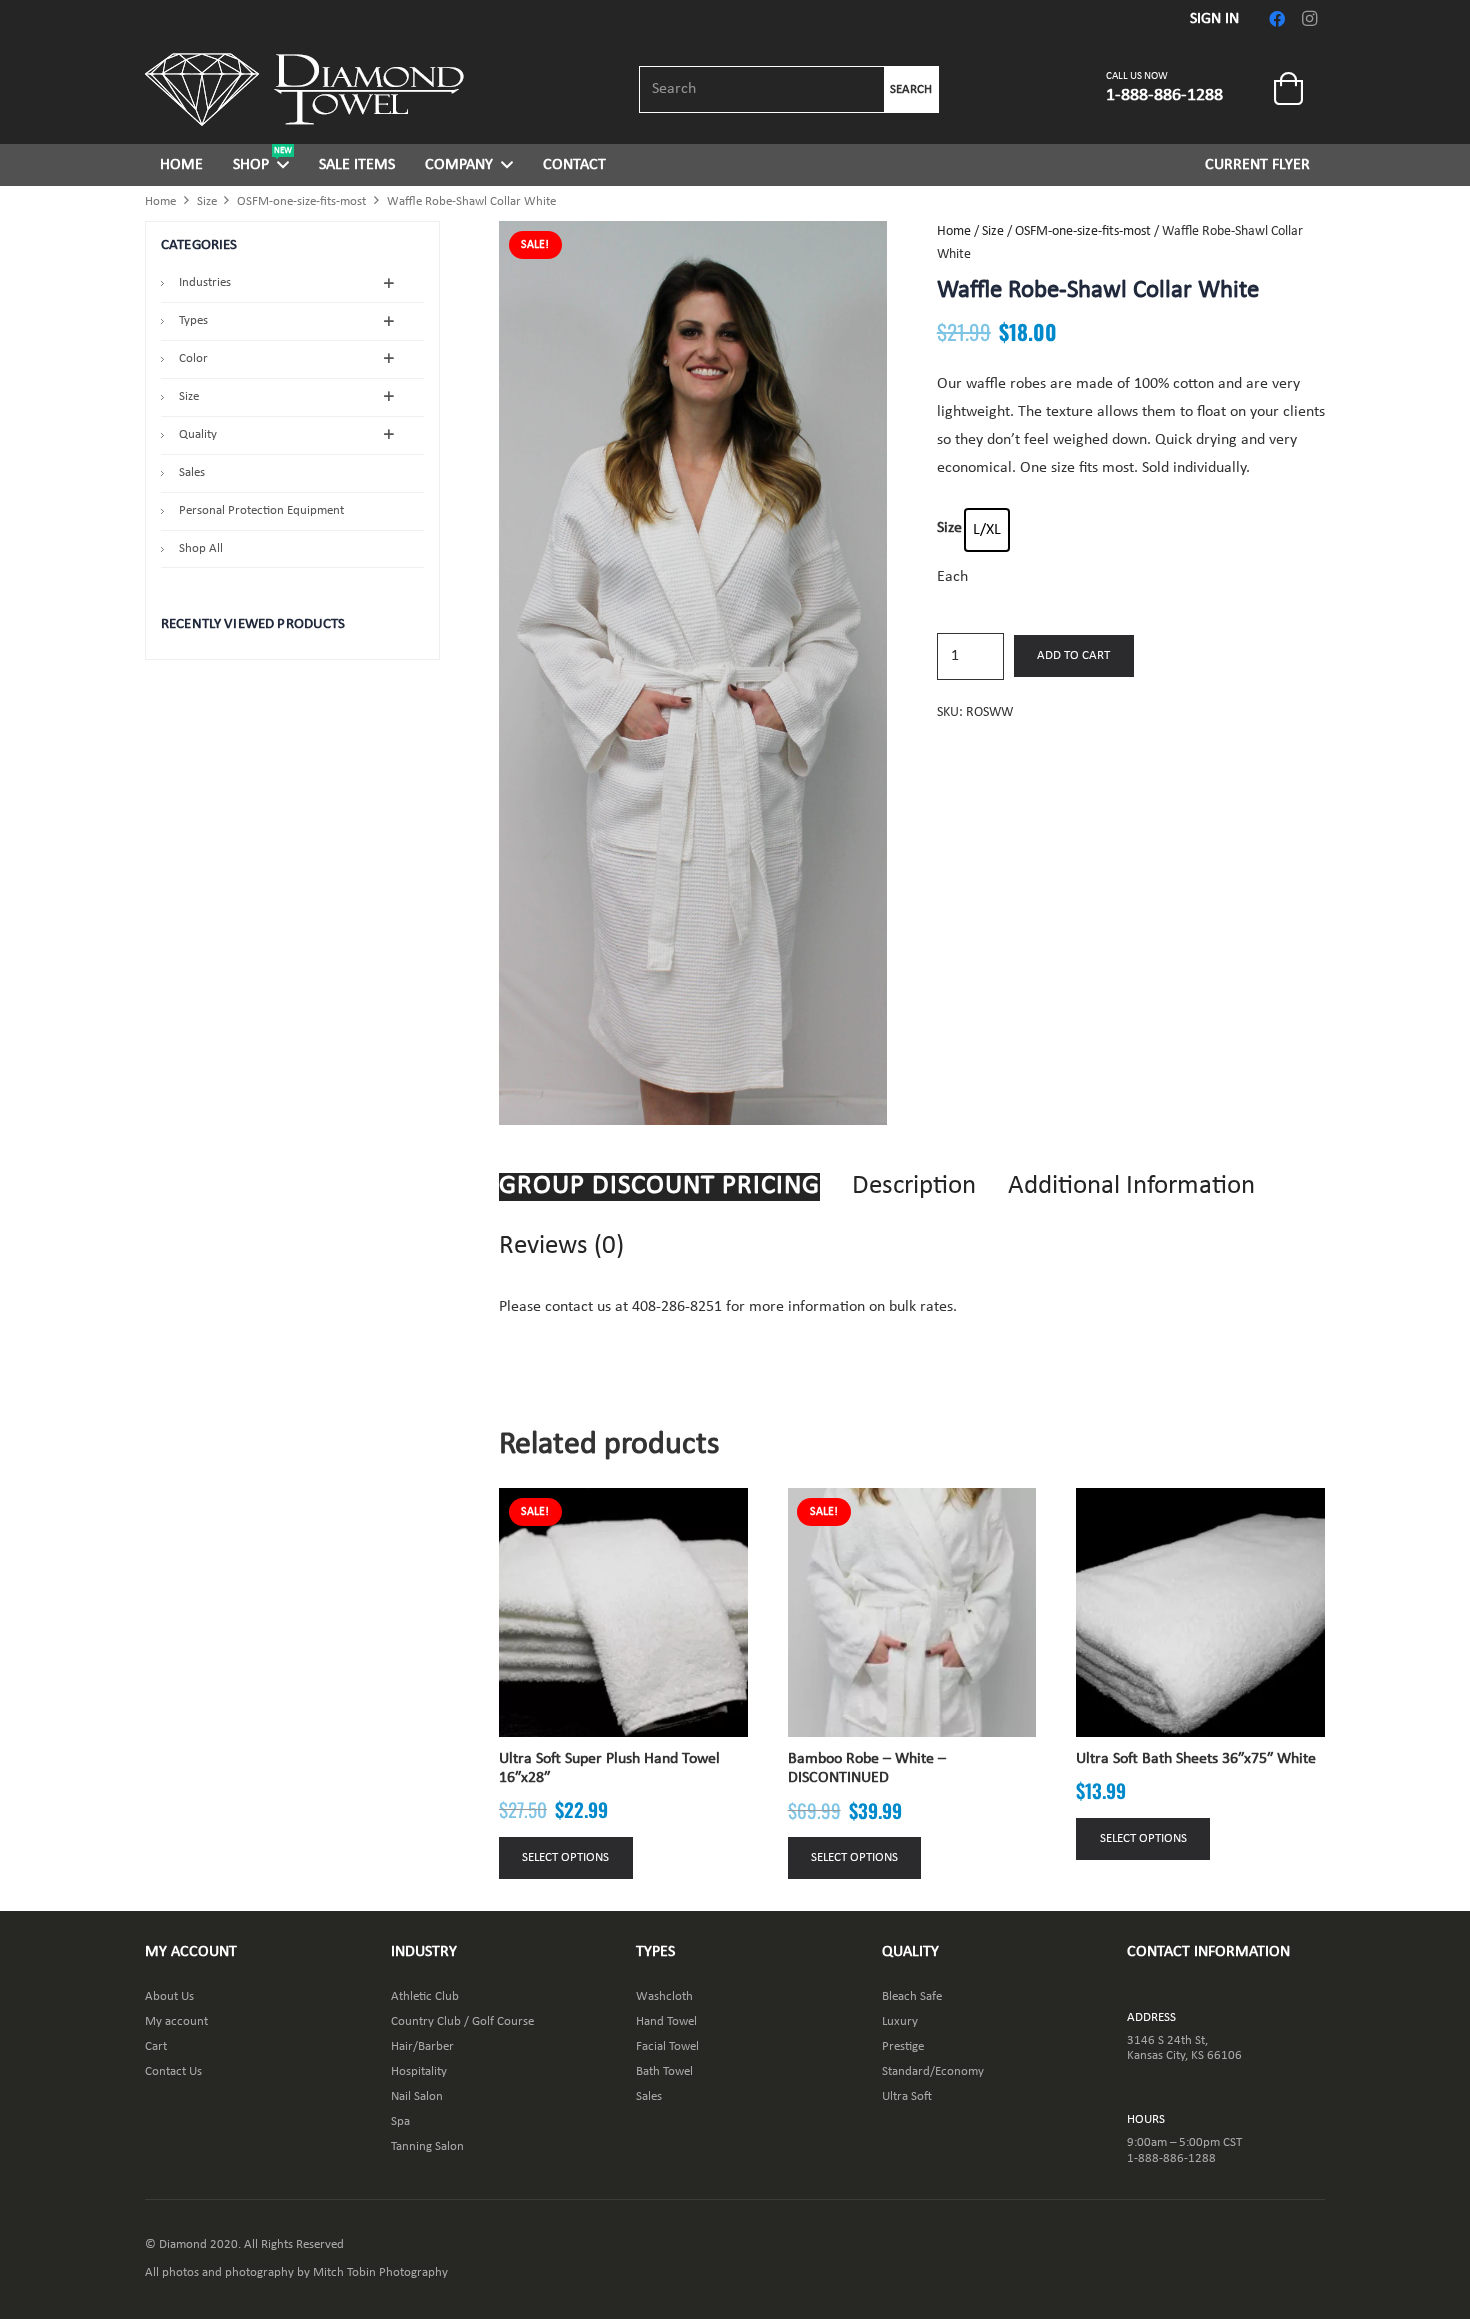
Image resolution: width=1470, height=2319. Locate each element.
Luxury (900, 2021)
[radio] (987, 530)
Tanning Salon (427, 2146)
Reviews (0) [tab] (561, 1246)
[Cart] (1288, 89)
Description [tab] (914, 1186)
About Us (169, 1996)
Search (911, 89)
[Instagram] (1309, 19)
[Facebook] (1277, 19)
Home (160, 201)
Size (207, 201)
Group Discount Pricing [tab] (659, 1186)
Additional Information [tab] (1131, 1186)
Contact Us (173, 2071)
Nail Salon (417, 2096)
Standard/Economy (933, 2071)
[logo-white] (304, 89)
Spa (400, 2121)
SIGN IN (1214, 19)
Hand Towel (666, 2021)
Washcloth (664, 1996)
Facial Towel (667, 2046)
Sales (649, 2096)
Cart (156, 2046)
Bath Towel (664, 2071)
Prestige (903, 2046)
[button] (283, 164)
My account (176, 2021)
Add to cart (1073, 655)
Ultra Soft (907, 2096)
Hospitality (419, 2071)
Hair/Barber (422, 2046)
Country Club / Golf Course (462, 2021)
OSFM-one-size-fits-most (301, 201)
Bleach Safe (912, 1996)
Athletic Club (425, 1996)
